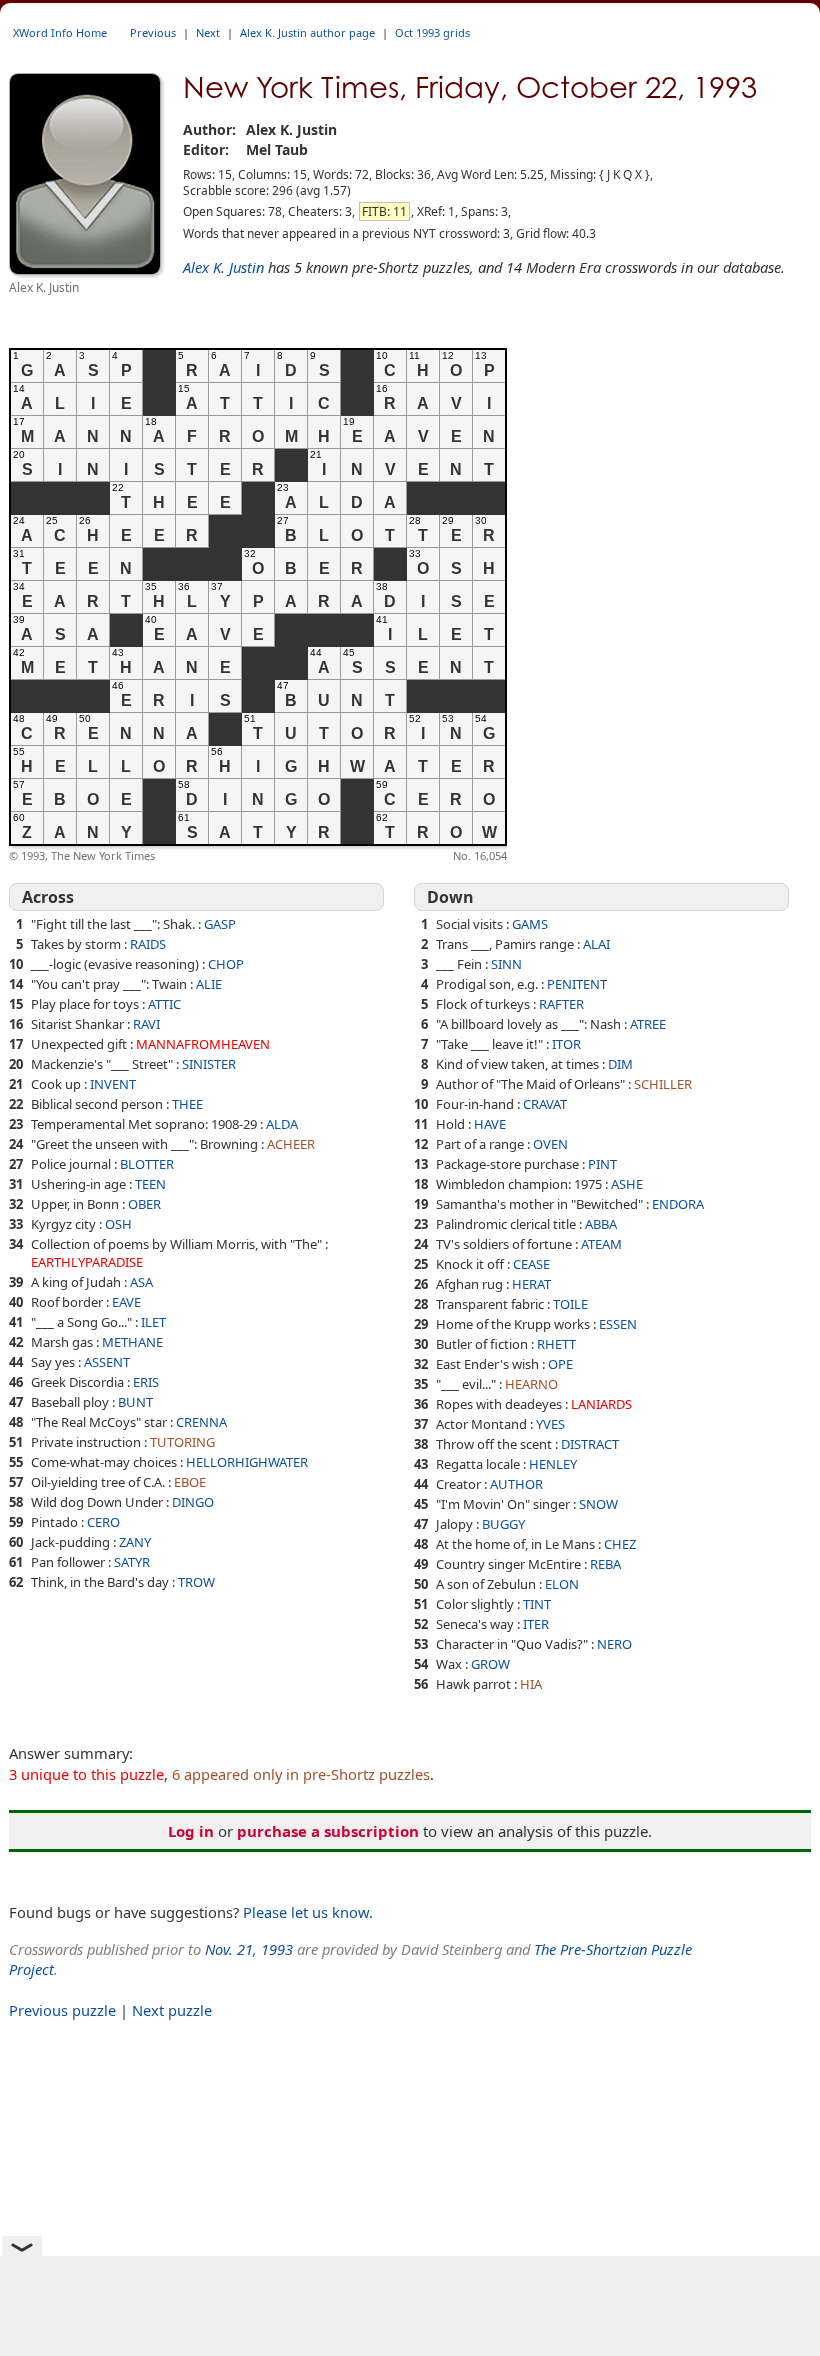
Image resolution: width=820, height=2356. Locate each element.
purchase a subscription (328, 1831)
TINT (537, 1604)
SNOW (598, 1504)
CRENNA (201, 1422)
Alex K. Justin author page (307, 32)
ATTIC (164, 1004)
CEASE (531, 1264)
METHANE (132, 1342)
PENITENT (577, 984)
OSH (118, 1224)
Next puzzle (172, 2010)
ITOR (566, 1044)
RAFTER (561, 1004)
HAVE (490, 1124)
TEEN (150, 1184)
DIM (620, 1064)
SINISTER (209, 1064)
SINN (506, 964)
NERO (614, 1644)
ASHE (627, 1184)
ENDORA (678, 1204)
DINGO (193, 1502)
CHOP (226, 964)
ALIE (209, 984)
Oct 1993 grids (432, 32)
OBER (144, 1204)
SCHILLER (663, 1084)
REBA (605, 1564)
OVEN (550, 1144)
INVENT (113, 1084)
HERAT (531, 1284)
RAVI (146, 1024)
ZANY (135, 1542)
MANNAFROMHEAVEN (203, 1044)
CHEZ (620, 1544)
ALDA (282, 1124)
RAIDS (148, 944)
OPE (560, 1364)
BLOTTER (147, 1164)
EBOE (190, 1482)
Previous (153, 32)
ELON (562, 1584)
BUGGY (503, 1524)
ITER (536, 1624)
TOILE (570, 1304)
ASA (141, 1282)
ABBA (601, 1224)
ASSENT (107, 1362)
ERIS (146, 1382)
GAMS (530, 924)
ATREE (648, 1024)
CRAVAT (545, 1104)
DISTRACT (590, 1444)
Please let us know (306, 1912)
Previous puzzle (62, 2010)
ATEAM (601, 1244)
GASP (220, 924)
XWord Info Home (60, 32)
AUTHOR (516, 1484)
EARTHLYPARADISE (87, 1262)
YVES (550, 1424)
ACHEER (291, 1144)
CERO (103, 1522)
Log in (191, 1831)
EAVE (126, 1302)
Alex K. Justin (223, 267)
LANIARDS (601, 1404)
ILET (153, 1322)
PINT (602, 1164)
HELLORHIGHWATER (247, 1462)
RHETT (556, 1344)
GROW (490, 1664)
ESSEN (618, 1324)
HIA (531, 1684)
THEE (187, 1104)
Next (208, 32)
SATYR (132, 1562)
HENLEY (553, 1464)
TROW (196, 1582)
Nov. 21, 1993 (249, 1949)
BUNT (135, 1402)
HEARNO (531, 1384)
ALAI (596, 944)
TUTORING (182, 1442)
